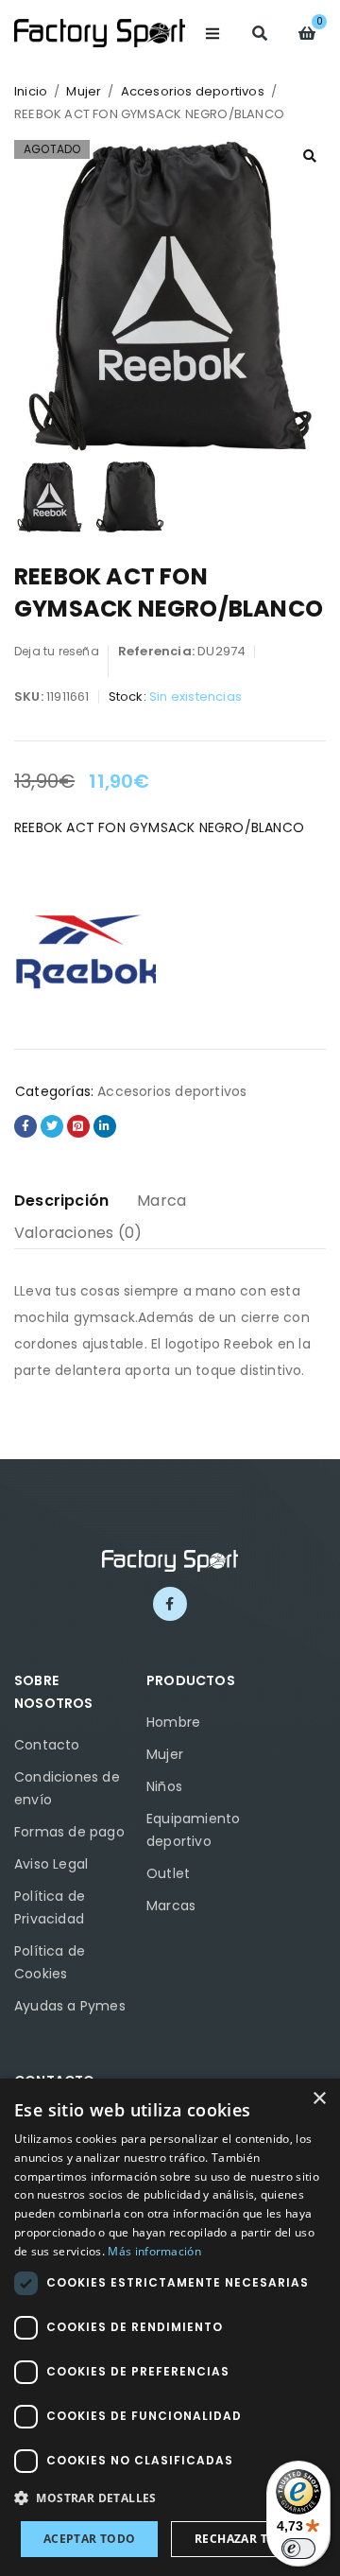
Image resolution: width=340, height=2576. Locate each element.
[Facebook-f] (170, 1604)
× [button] (319, 2099)
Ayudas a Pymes (70, 2006)
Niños (164, 1786)
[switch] (298, 2549)
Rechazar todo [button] (245, 2539)
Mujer (84, 91)
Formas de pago (69, 1832)
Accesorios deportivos (193, 91)
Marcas (171, 1906)
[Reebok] (85, 949)
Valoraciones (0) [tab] (78, 1233)
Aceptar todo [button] (90, 2539)
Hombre (173, 1722)
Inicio (31, 91)
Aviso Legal (51, 1864)
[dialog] (170, 2327)
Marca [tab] (161, 1201)
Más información (154, 2251)
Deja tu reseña (57, 651)
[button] (310, 156)
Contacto (47, 1745)
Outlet (168, 1873)
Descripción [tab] (61, 1201)
